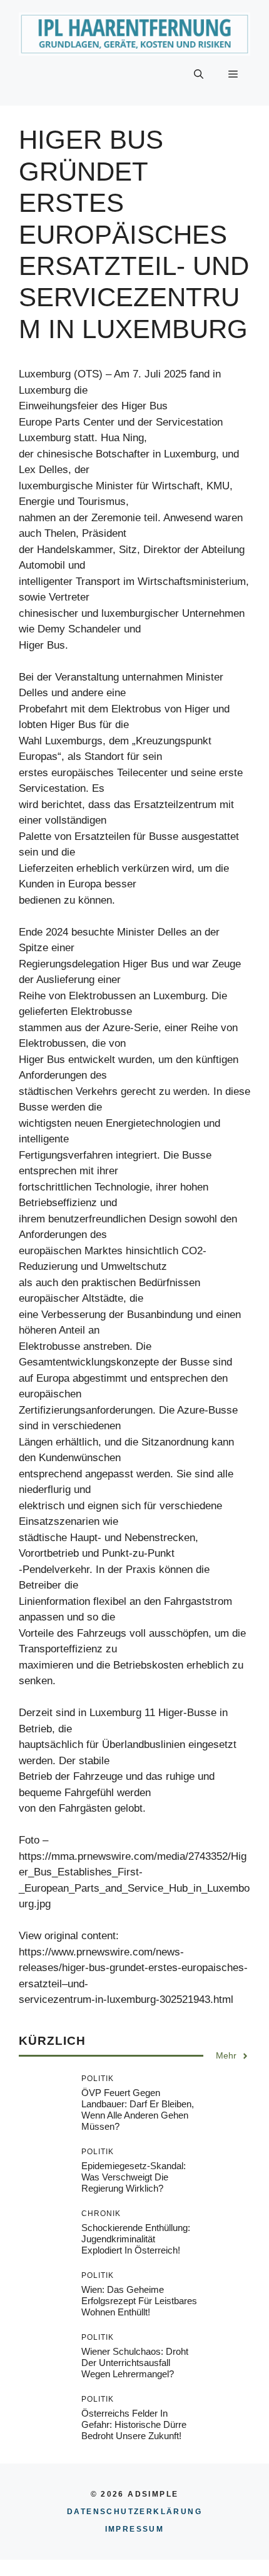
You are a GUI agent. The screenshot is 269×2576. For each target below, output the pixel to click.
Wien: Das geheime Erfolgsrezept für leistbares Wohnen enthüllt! (139, 2301)
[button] (199, 74)
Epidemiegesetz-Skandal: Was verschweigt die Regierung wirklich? (134, 2177)
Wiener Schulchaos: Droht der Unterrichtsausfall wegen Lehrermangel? (135, 2363)
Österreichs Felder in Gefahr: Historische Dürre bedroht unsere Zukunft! (134, 2424)
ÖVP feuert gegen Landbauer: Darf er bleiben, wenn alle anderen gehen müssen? (138, 2109)
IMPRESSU (135, 2529)
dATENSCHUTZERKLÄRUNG (134, 2512)
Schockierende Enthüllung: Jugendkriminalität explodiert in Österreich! (136, 2239)
